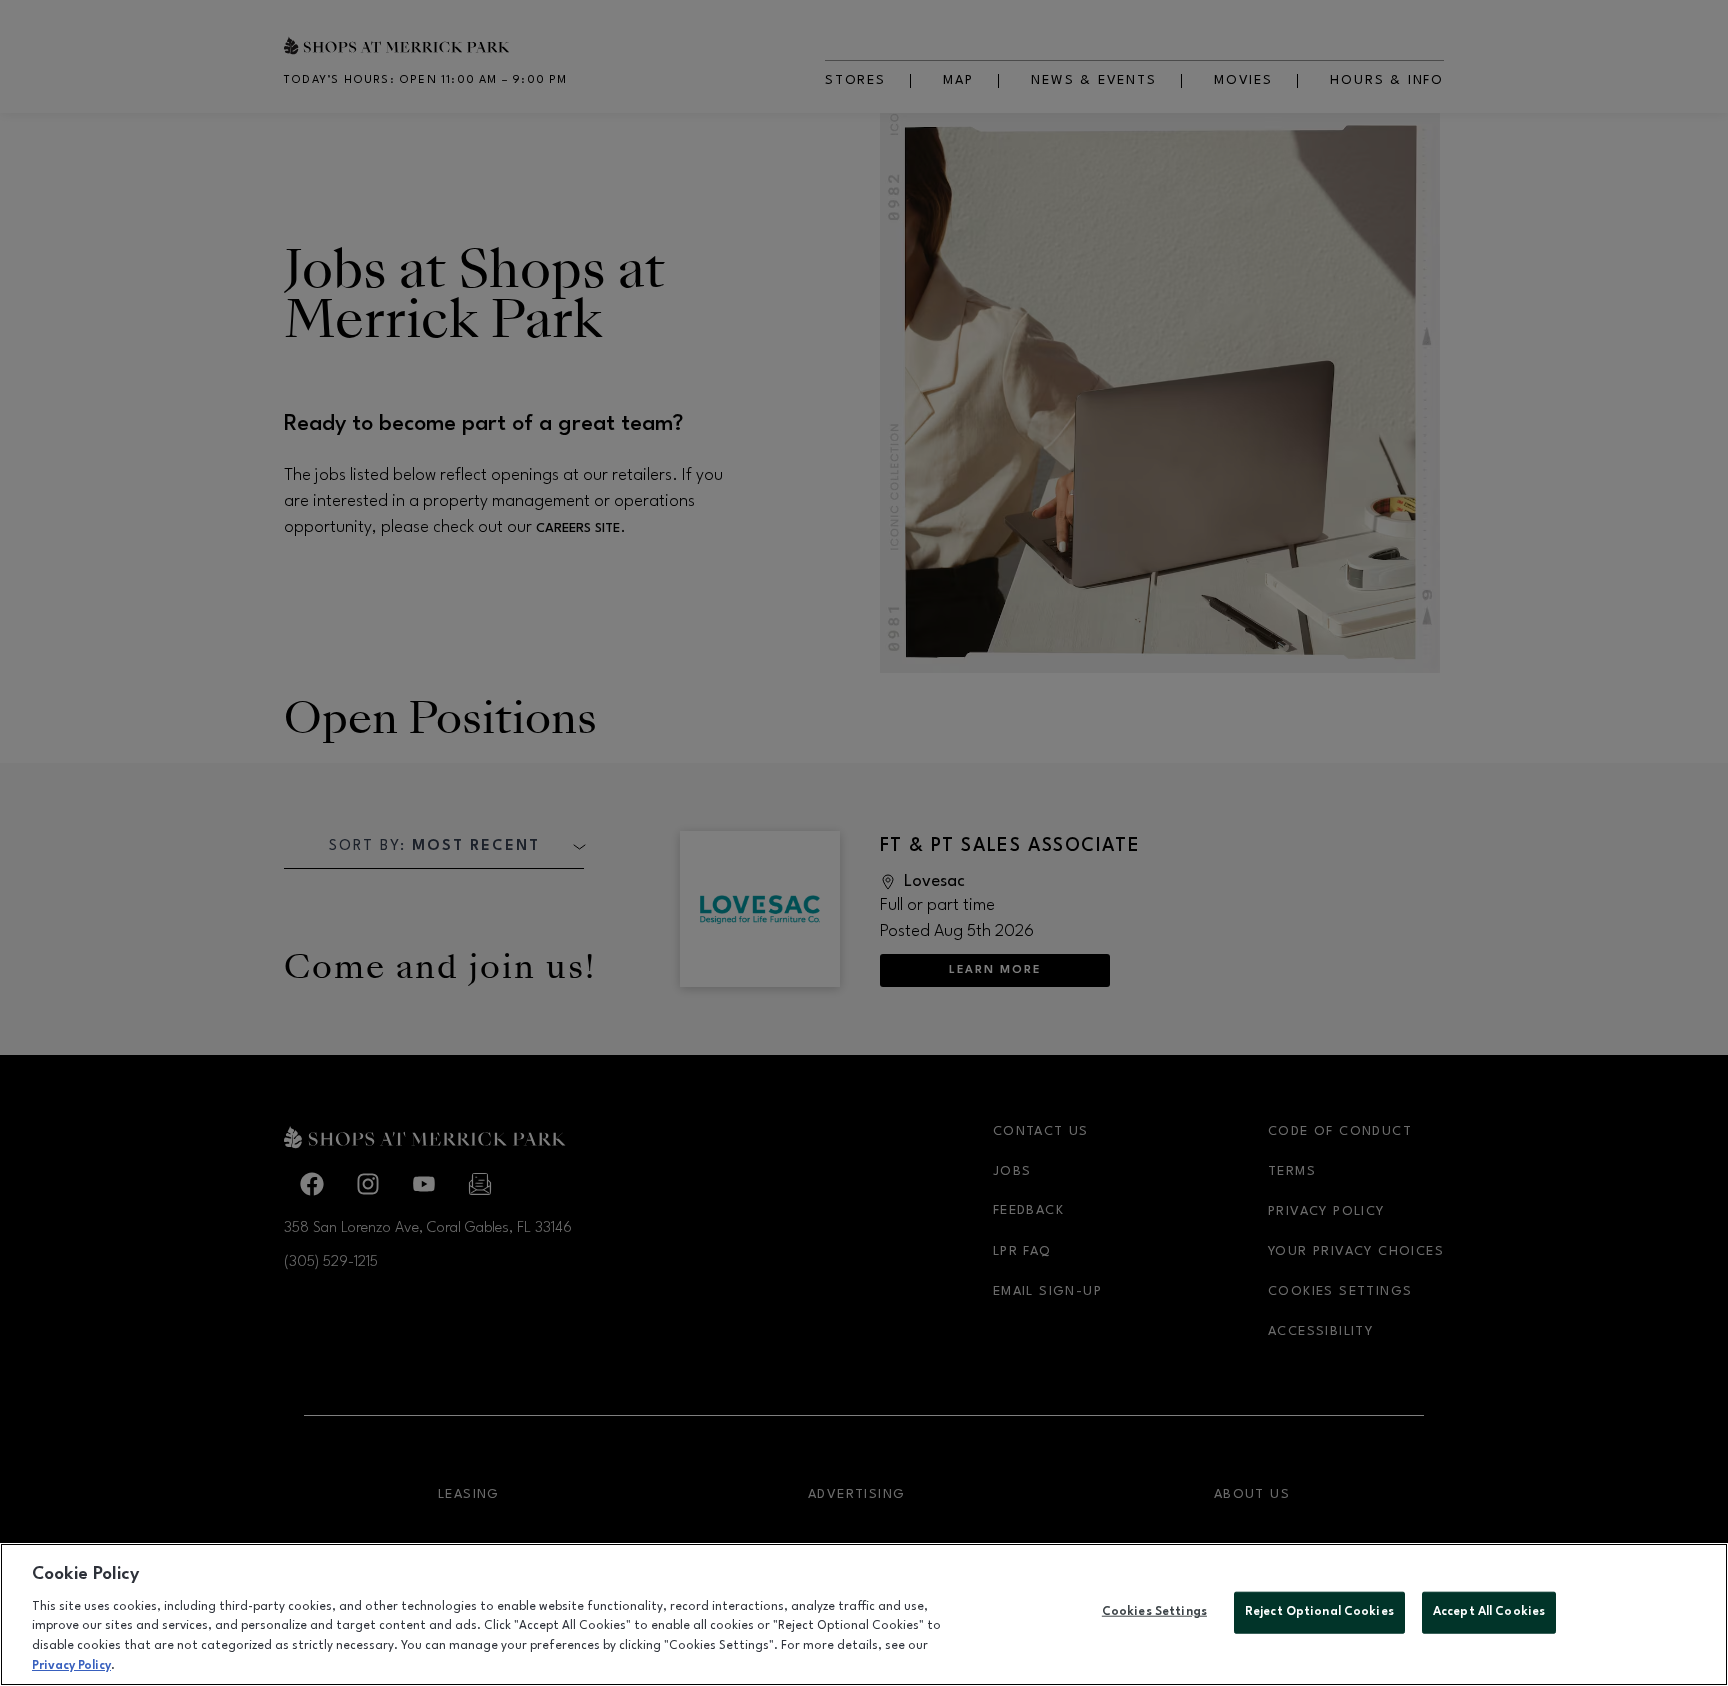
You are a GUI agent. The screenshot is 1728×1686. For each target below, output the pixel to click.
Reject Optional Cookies (1319, 1612)
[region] (864, 1614)
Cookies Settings (1154, 1612)
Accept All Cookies (1489, 1612)
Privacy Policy (71, 1665)
